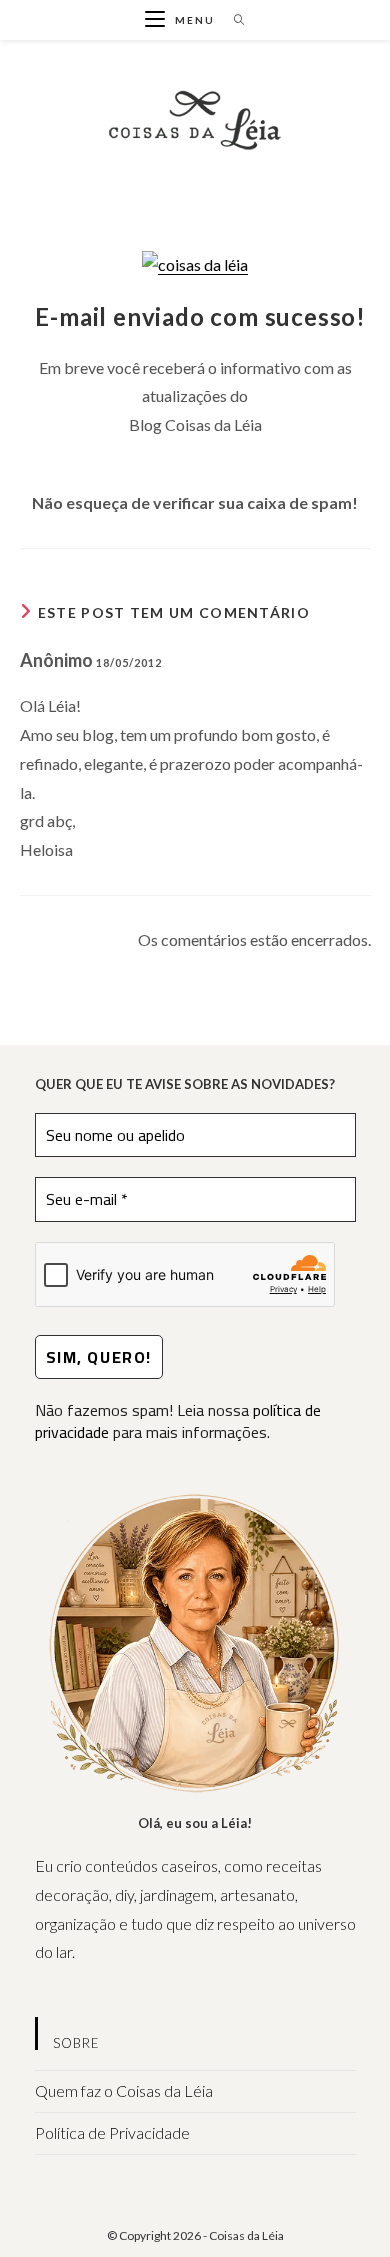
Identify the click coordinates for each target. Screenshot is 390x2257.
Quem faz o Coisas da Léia (124, 2090)
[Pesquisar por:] (232, 20)
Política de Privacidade (112, 2132)
